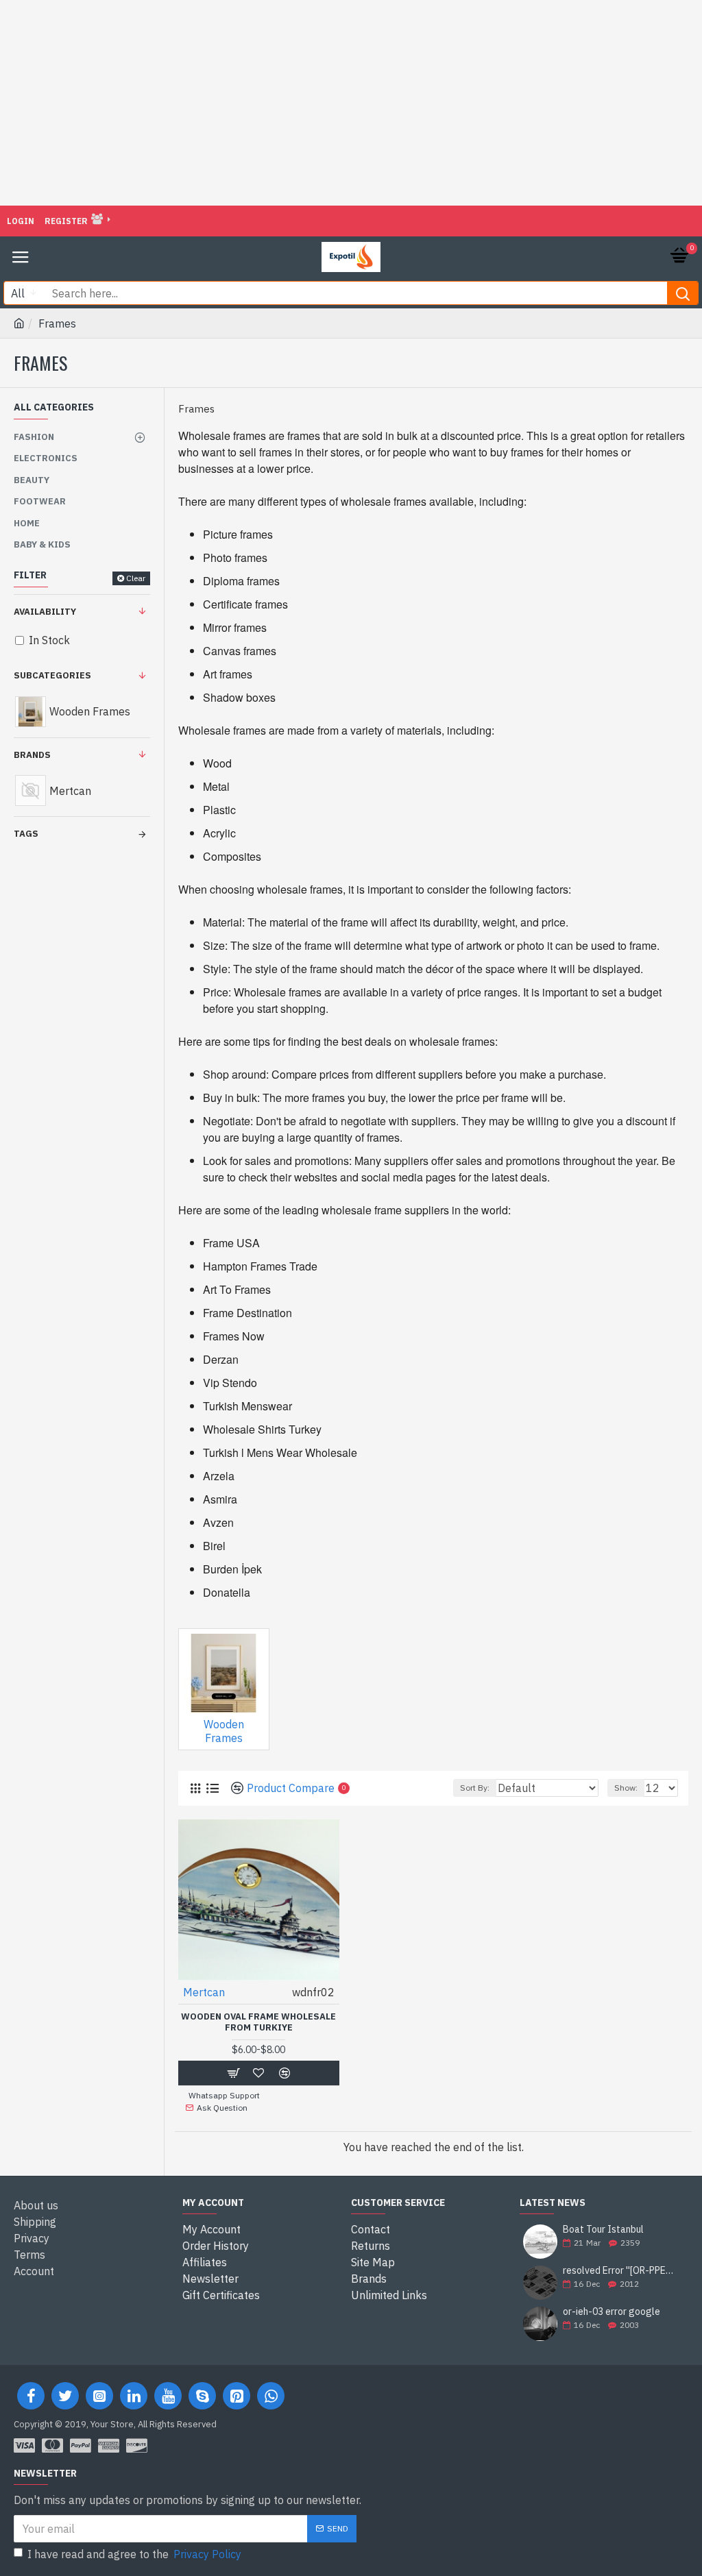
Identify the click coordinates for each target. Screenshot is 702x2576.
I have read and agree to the (134, 2554)
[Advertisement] (351, 103)
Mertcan (204, 1992)
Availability (45, 612)
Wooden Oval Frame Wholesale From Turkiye (258, 2023)
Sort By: (475, 1788)
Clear (136, 578)
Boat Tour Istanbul (603, 2230)
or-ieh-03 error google (612, 2312)
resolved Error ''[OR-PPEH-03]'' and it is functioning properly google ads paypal (621, 2271)
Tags (26, 834)
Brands (32, 755)
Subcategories (52, 675)
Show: (626, 1788)
